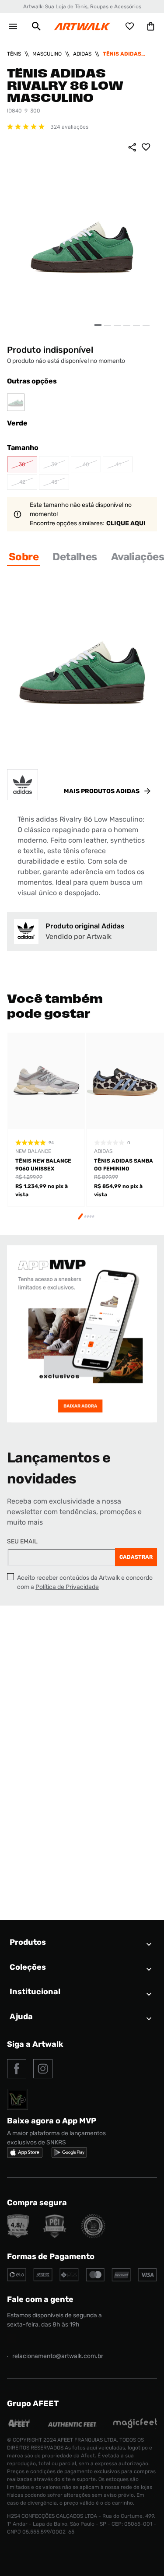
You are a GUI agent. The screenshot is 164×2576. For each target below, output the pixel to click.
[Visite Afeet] (19, 2426)
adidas (82, 54)
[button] (36, 26)
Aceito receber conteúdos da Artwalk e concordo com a (85, 1582)
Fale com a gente (40, 2299)
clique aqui (126, 523)
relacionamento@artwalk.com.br (58, 2356)
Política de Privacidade (67, 1587)
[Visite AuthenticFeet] (72, 2424)
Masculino (47, 54)
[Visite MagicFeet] (135, 2426)
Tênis (14, 54)
